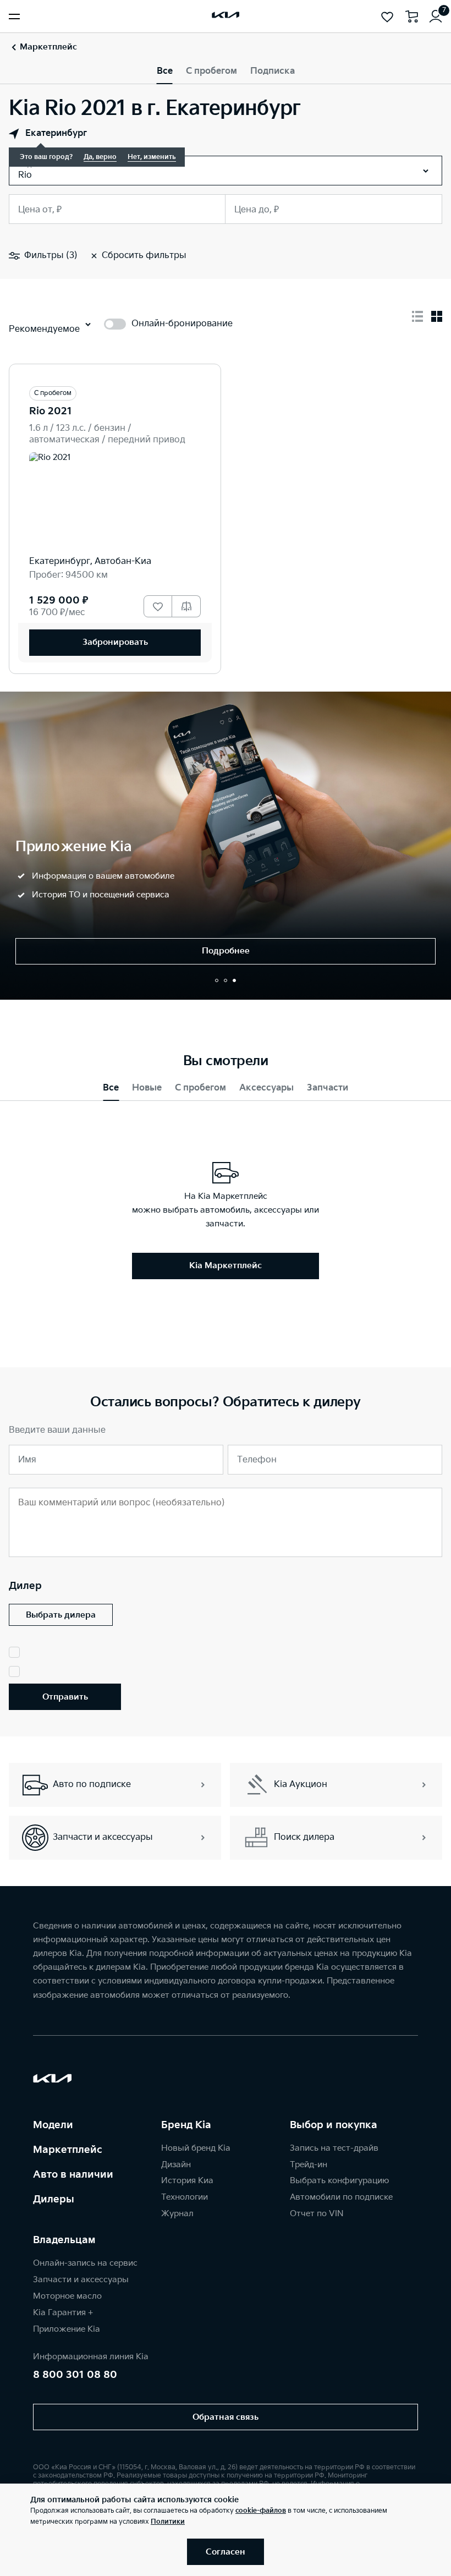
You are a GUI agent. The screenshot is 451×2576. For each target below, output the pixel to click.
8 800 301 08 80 (75, 2375)
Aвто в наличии (73, 2175)
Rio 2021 (51, 411)
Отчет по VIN (317, 2214)
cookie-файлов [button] (261, 2511)
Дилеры (54, 2199)
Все (165, 71)
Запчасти (328, 1088)
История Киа (187, 2181)
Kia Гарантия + (63, 2313)
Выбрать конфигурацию (339, 2181)
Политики (168, 2522)
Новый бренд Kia (196, 2148)
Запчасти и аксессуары (81, 2280)
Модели (53, 2125)
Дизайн (176, 2165)
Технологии (185, 2197)
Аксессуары (266, 1088)
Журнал (177, 2214)
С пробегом (211, 71)
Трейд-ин (309, 2165)
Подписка (273, 71)
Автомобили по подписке (341, 2197)
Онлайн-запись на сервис (85, 2263)
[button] (217, 980)
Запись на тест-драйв (334, 2148)
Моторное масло (67, 2296)
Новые (147, 1088)
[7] (436, 17)
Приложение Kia (67, 2329)
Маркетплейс (68, 2150)
